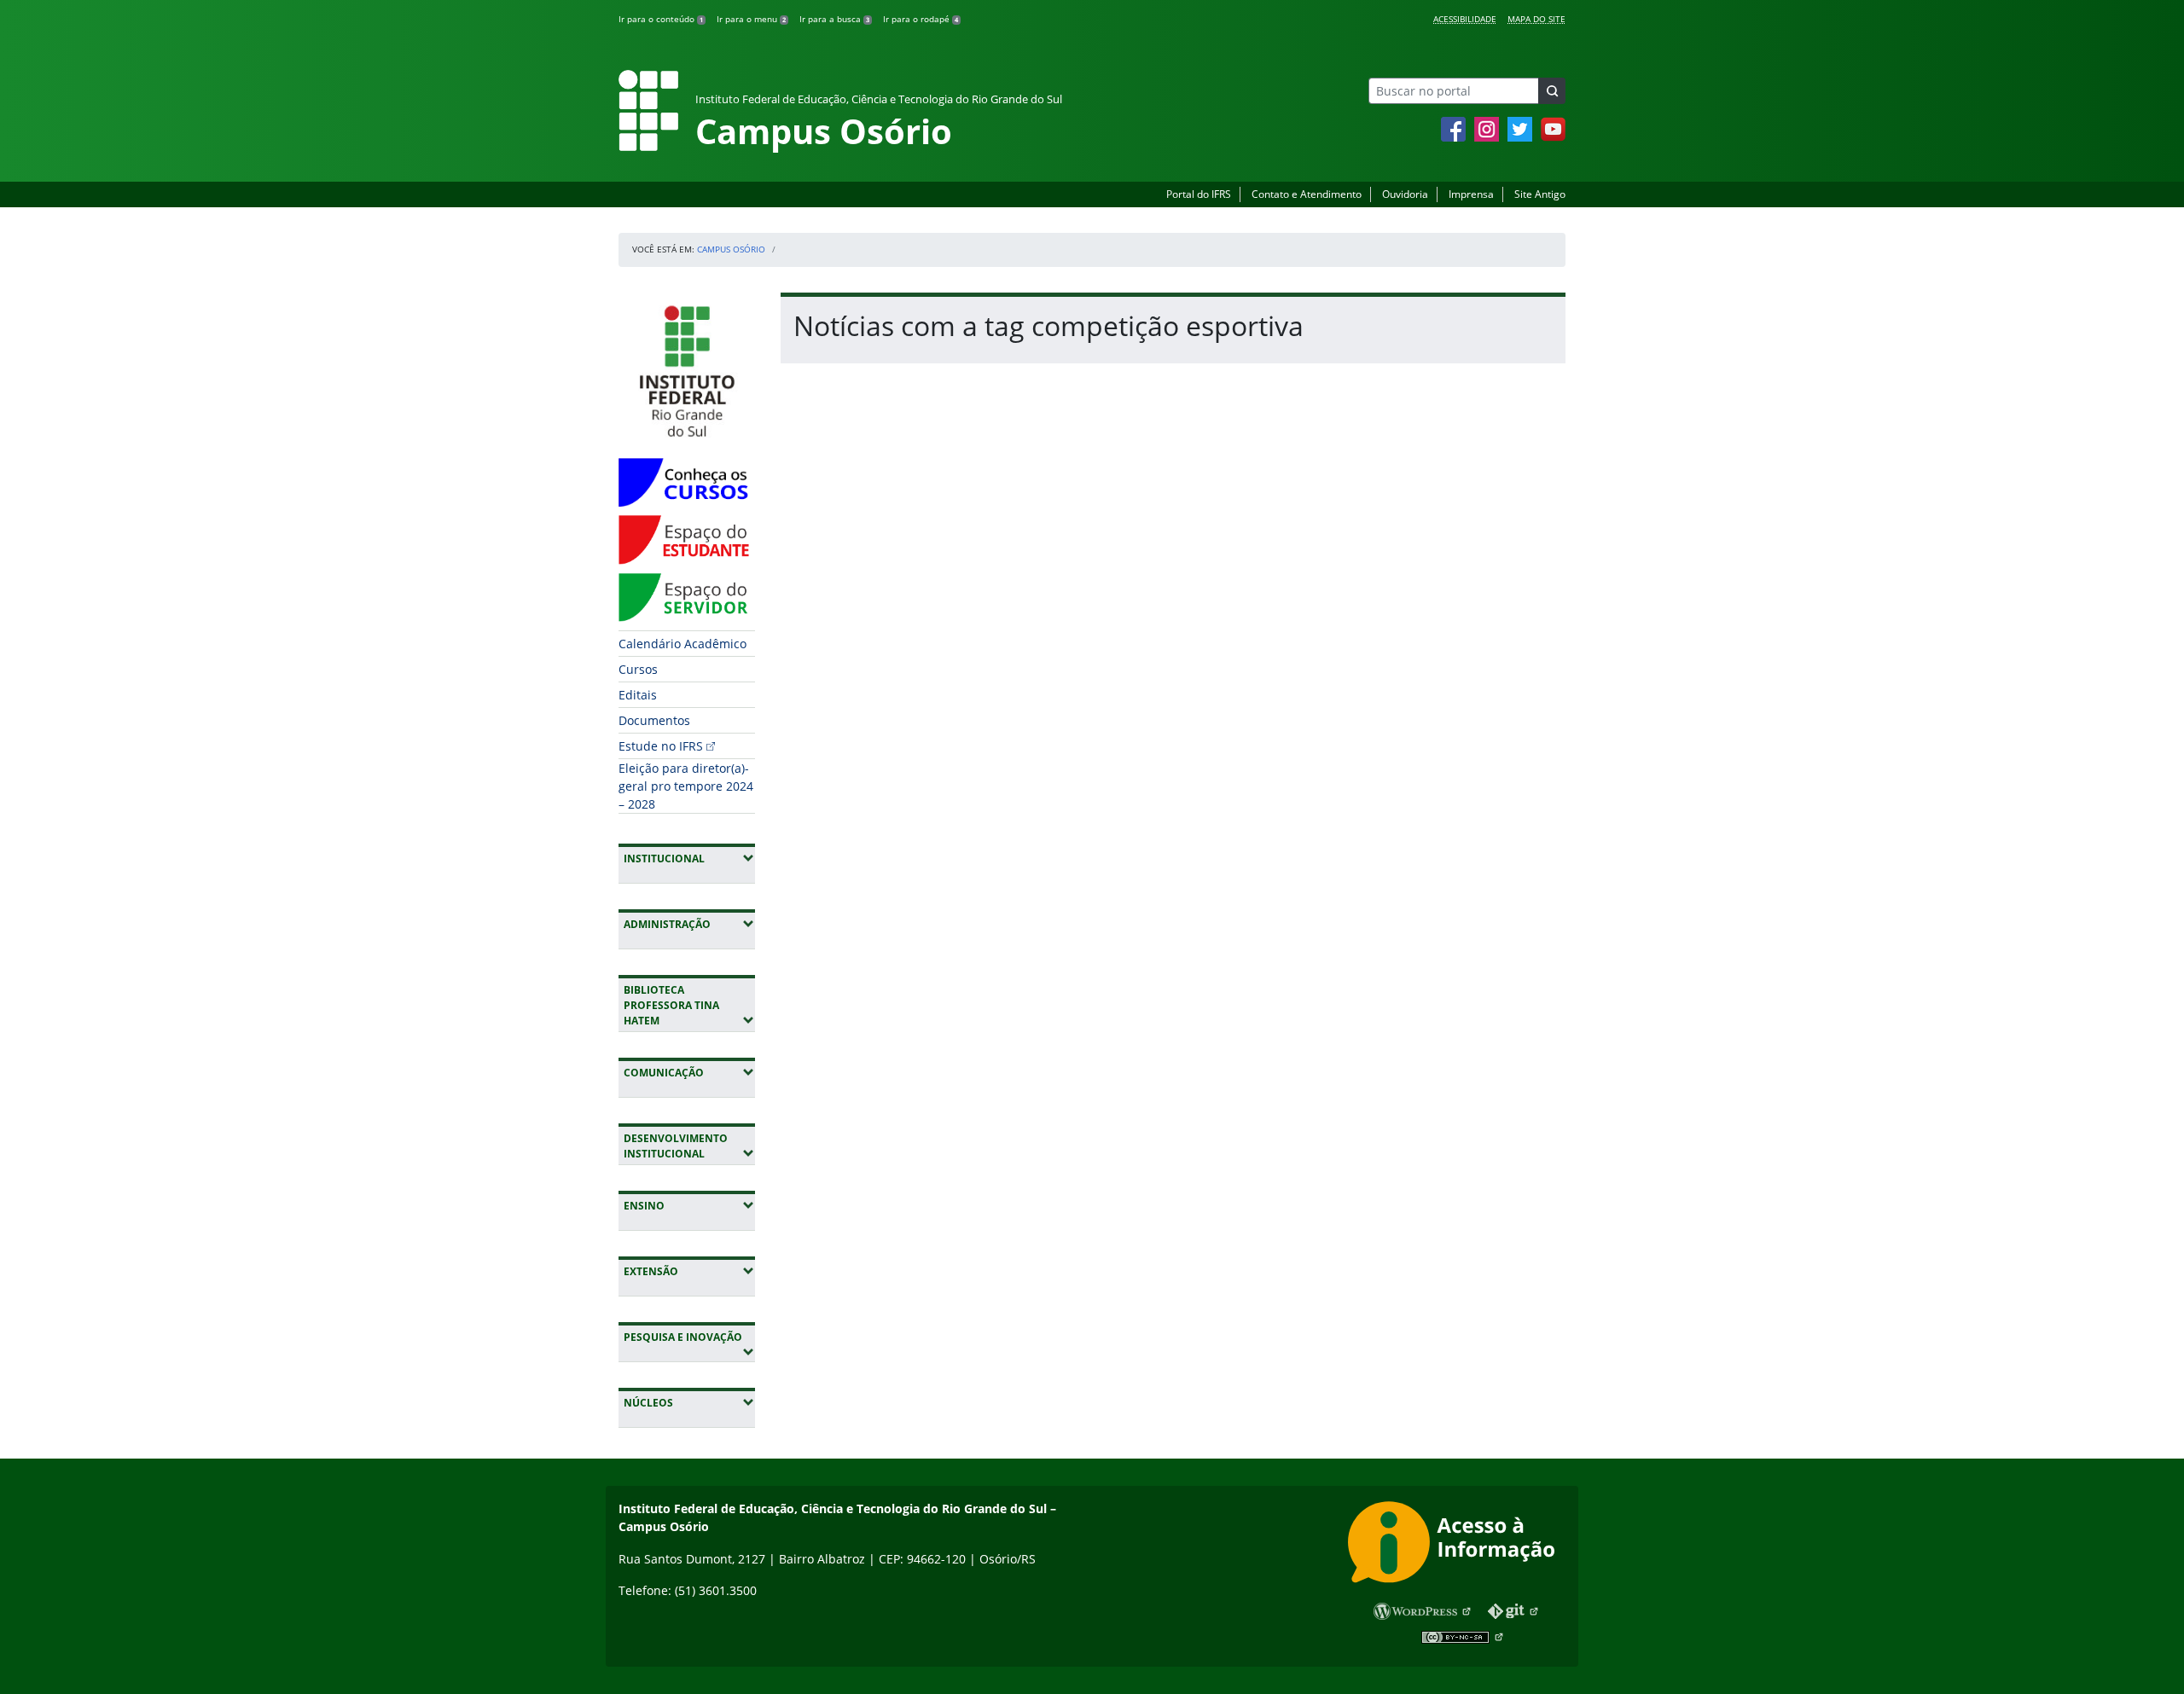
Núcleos (689, 1402)
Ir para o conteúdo (661, 19)
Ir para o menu (751, 19)
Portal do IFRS (1199, 194)
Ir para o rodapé (921, 19)
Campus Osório (731, 249)
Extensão (689, 1271)
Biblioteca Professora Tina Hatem (689, 1005)
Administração (689, 924)
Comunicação (689, 1072)
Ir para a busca (834, 19)
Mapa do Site (1536, 19)
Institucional (689, 858)
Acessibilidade (1465, 19)
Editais (638, 695)
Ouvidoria (1405, 194)
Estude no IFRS (661, 746)
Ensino (689, 1205)
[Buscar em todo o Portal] (1552, 91)
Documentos (654, 720)
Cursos (638, 669)
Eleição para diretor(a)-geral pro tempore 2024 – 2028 (686, 786)
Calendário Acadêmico (682, 644)
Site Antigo (1540, 194)
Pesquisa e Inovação (689, 1337)
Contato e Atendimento (1307, 194)
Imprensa (1471, 194)
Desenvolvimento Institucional (689, 1146)
